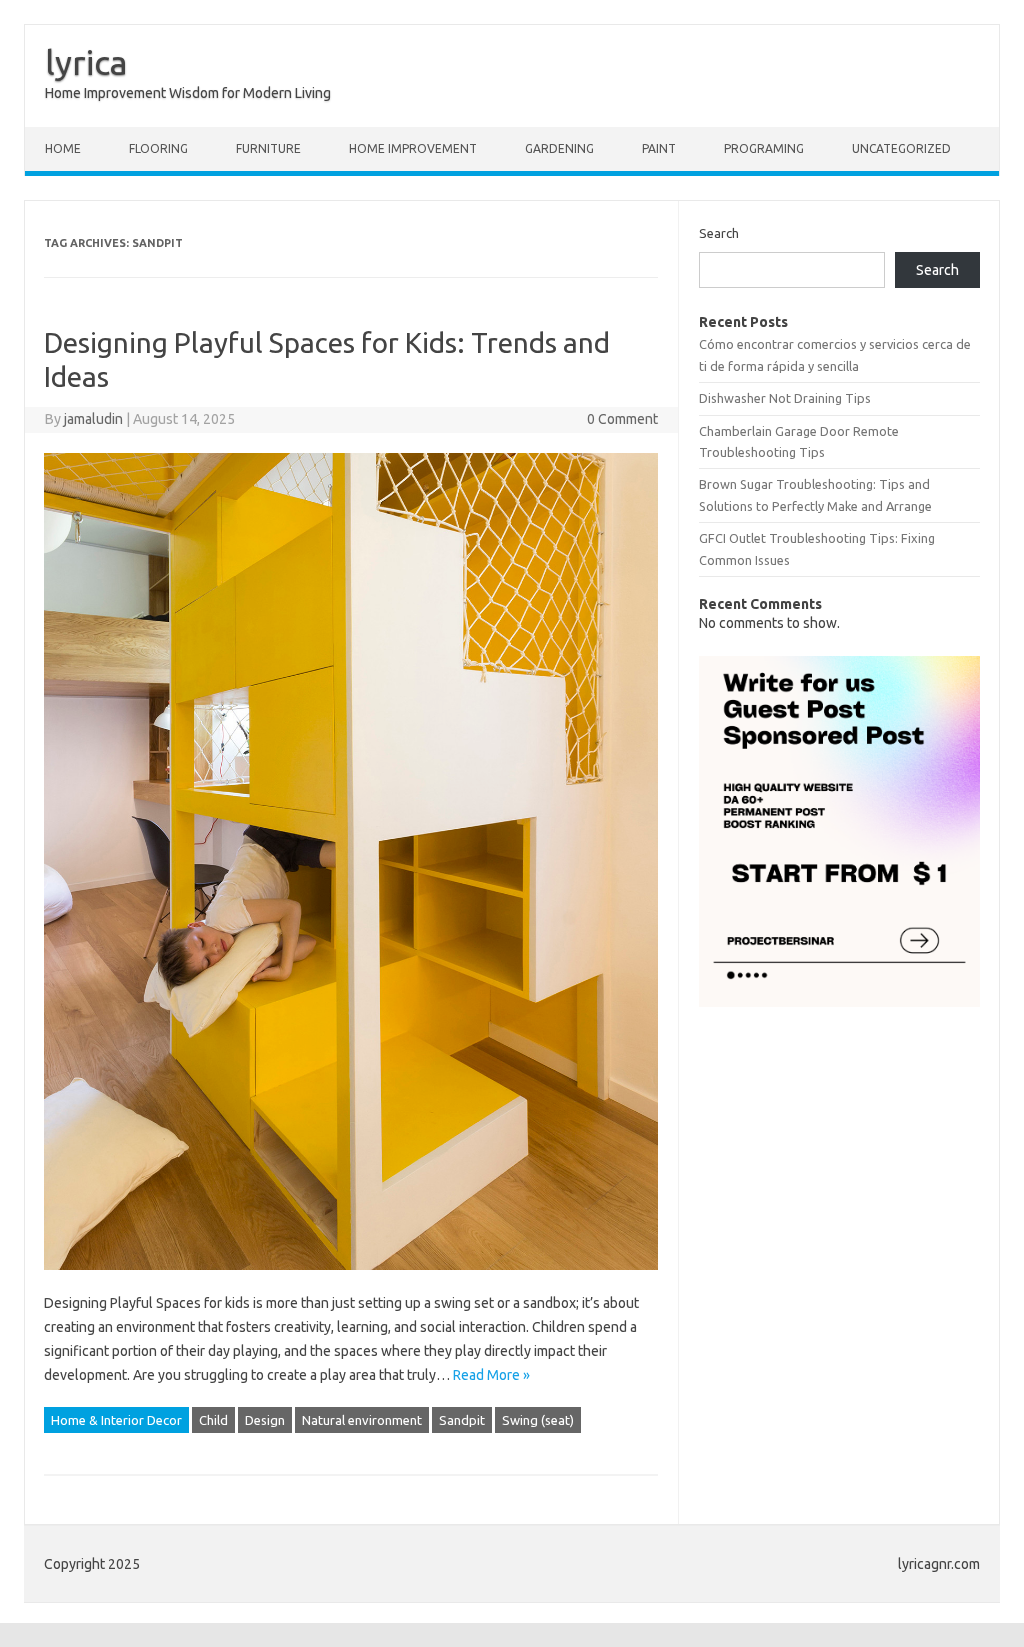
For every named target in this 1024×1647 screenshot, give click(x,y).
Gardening (559, 148)
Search (719, 233)
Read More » (491, 1375)
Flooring (158, 148)
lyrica (86, 62)
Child (213, 1420)
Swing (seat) (538, 1420)
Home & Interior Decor (116, 1420)
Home (63, 148)
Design (265, 1420)
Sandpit (462, 1420)
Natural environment (362, 1420)
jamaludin (93, 419)
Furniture (268, 148)
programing (764, 148)
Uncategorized (901, 148)
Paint (659, 148)
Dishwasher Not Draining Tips (785, 398)
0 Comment (622, 419)
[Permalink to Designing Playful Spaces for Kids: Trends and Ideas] (351, 1279)
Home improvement (413, 148)
